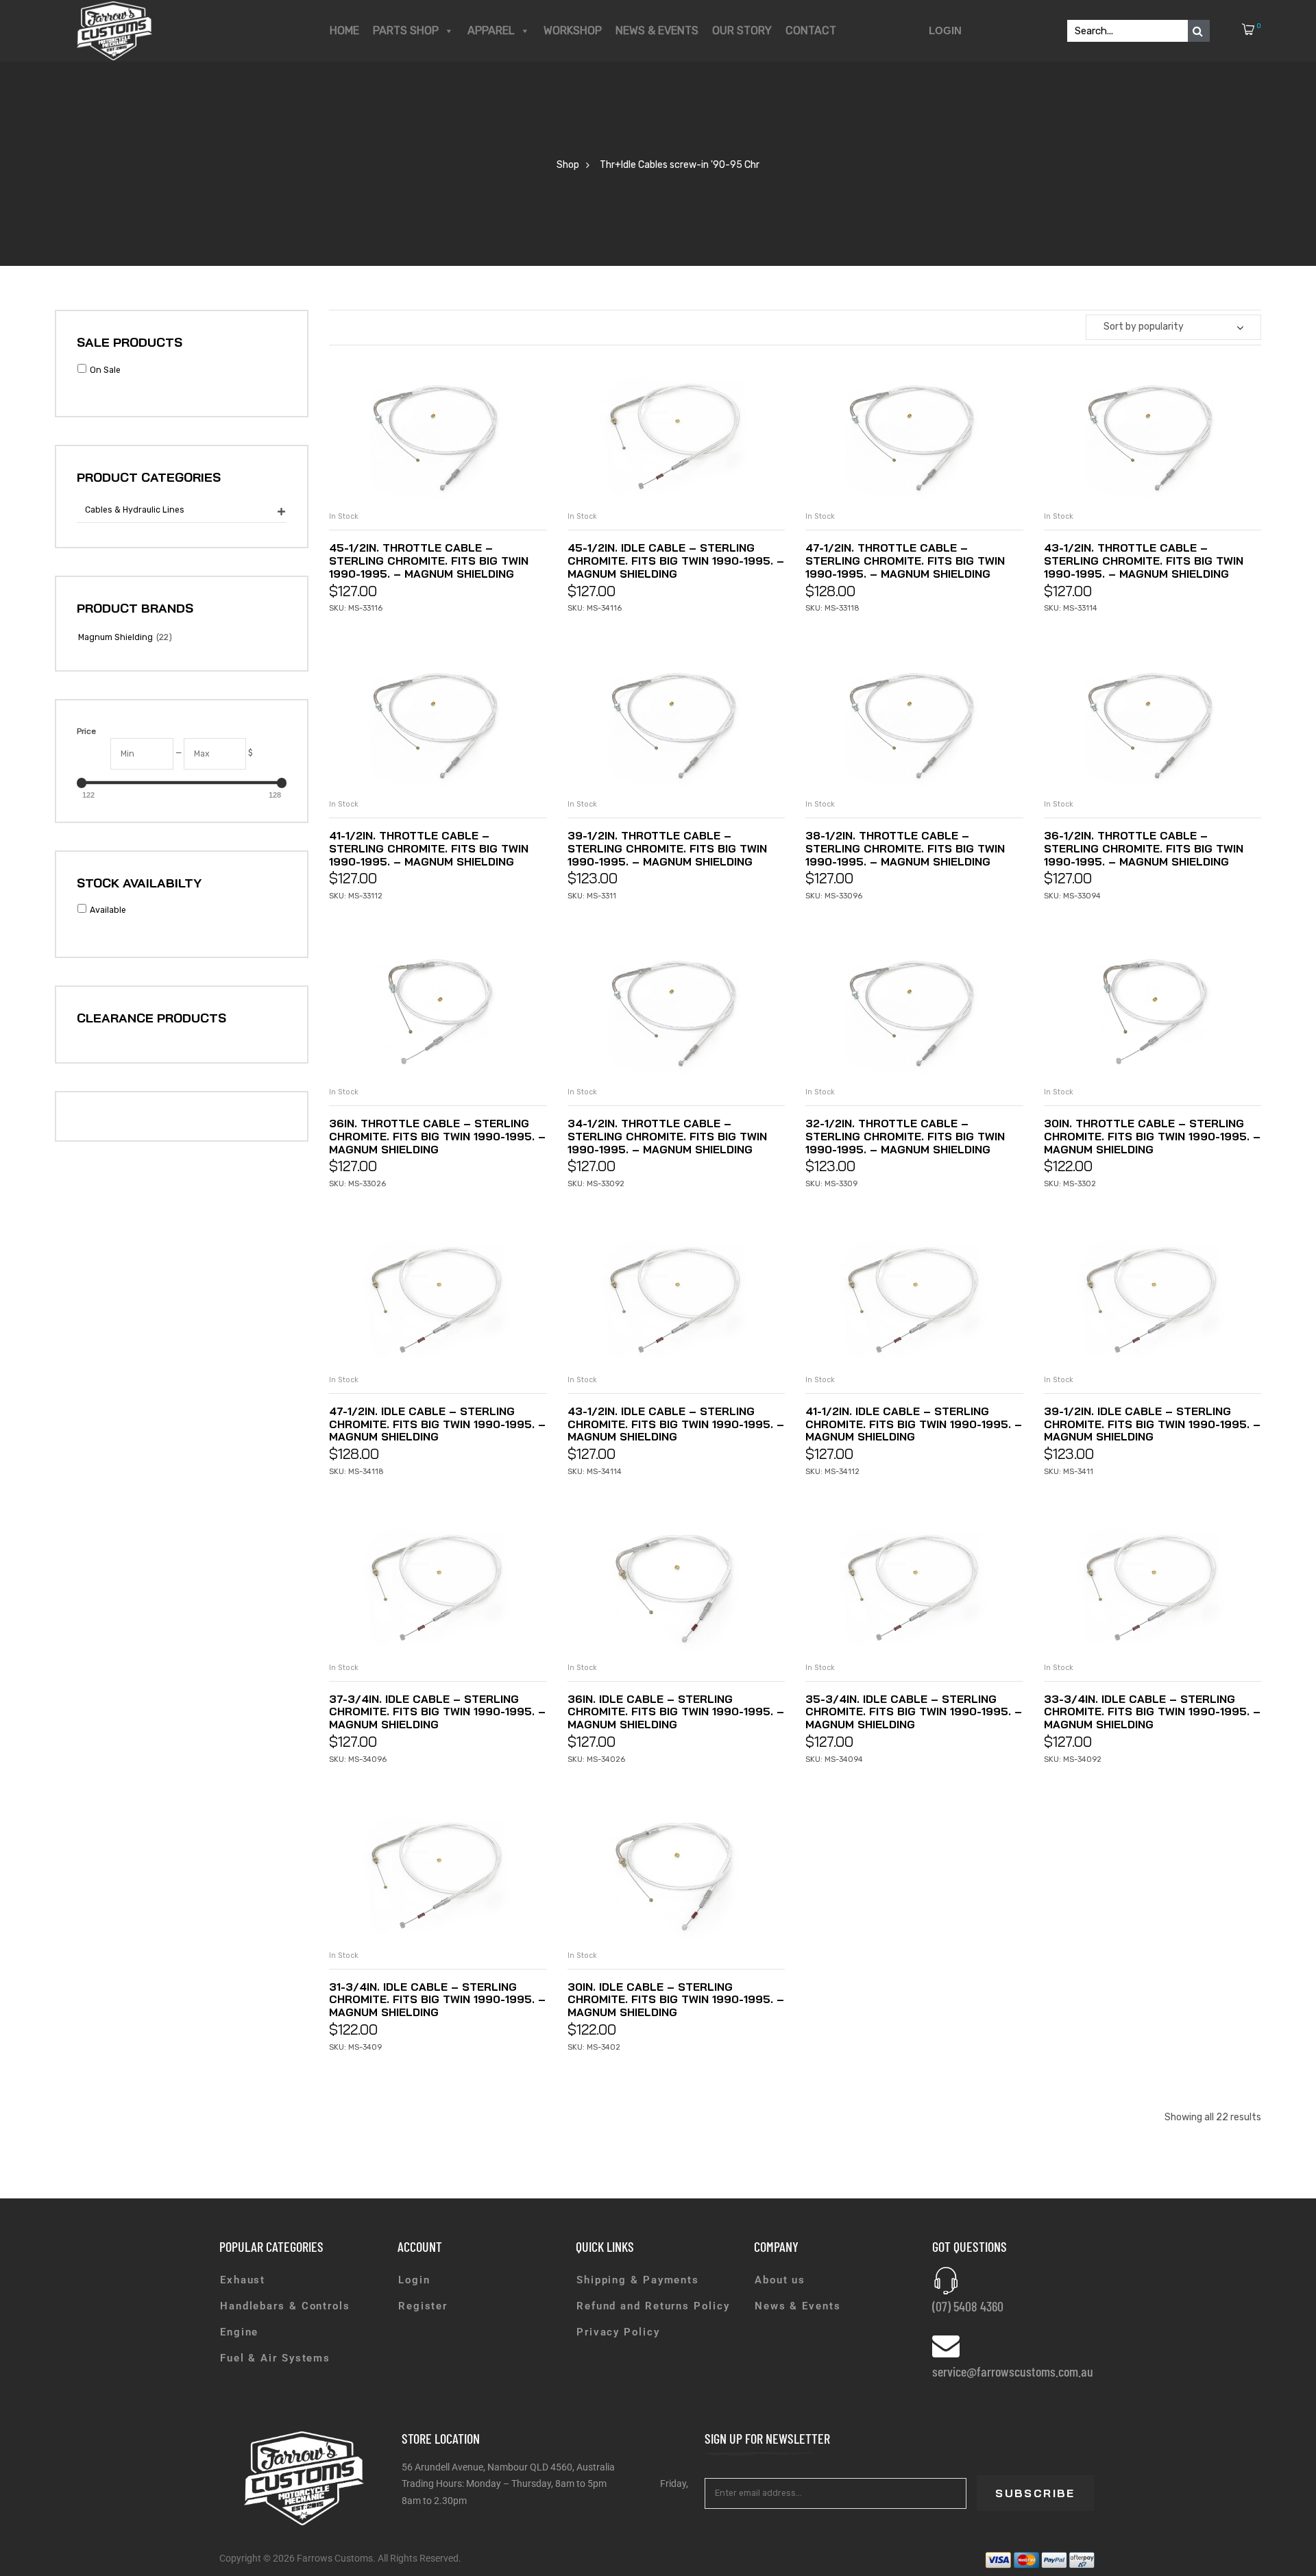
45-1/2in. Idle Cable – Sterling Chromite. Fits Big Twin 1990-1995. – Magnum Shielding (676, 561)
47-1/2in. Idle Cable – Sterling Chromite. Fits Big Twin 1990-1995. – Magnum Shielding (437, 1424)
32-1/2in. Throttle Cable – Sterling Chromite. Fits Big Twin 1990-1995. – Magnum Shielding (905, 1136)
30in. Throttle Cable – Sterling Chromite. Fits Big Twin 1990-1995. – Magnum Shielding (1152, 1136)
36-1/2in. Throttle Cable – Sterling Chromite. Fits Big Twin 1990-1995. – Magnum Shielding (1144, 848)
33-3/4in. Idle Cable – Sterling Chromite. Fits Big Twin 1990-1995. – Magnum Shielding (1152, 1712)
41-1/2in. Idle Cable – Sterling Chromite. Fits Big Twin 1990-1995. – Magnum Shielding (914, 1424)
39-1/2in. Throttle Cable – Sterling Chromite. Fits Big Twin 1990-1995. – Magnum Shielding (667, 848)
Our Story (742, 30)
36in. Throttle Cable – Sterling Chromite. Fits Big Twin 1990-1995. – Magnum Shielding (437, 1136)
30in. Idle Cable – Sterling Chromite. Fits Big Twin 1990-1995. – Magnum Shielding (676, 2000)
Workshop (573, 30)
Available (108, 910)
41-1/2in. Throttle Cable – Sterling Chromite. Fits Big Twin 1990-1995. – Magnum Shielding (429, 848)
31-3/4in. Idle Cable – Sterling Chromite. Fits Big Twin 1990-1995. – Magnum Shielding (437, 2000)
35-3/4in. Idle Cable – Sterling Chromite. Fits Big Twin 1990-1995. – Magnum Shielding (914, 1712)
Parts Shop (406, 30)
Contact (811, 30)
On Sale (105, 370)
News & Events (657, 30)
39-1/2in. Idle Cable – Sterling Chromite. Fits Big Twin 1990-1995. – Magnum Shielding (1152, 1424)
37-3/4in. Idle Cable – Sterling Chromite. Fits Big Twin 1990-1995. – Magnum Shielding (437, 1712)
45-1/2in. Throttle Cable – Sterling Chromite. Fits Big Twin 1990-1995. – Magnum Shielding (429, 561)
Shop (568, 165)
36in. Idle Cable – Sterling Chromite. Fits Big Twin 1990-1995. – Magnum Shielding (676, 1712)
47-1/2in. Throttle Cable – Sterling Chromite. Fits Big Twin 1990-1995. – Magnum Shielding (905, 561)
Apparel (491, 30)
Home (344, 30)
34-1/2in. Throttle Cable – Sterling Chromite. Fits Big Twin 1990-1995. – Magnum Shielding (667, 1136)
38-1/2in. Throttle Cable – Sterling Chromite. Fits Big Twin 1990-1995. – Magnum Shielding (905, 848)
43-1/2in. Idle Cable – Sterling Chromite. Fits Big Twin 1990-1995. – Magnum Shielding (676, 1424)
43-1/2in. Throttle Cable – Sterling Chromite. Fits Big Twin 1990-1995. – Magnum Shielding (1144, 561)
